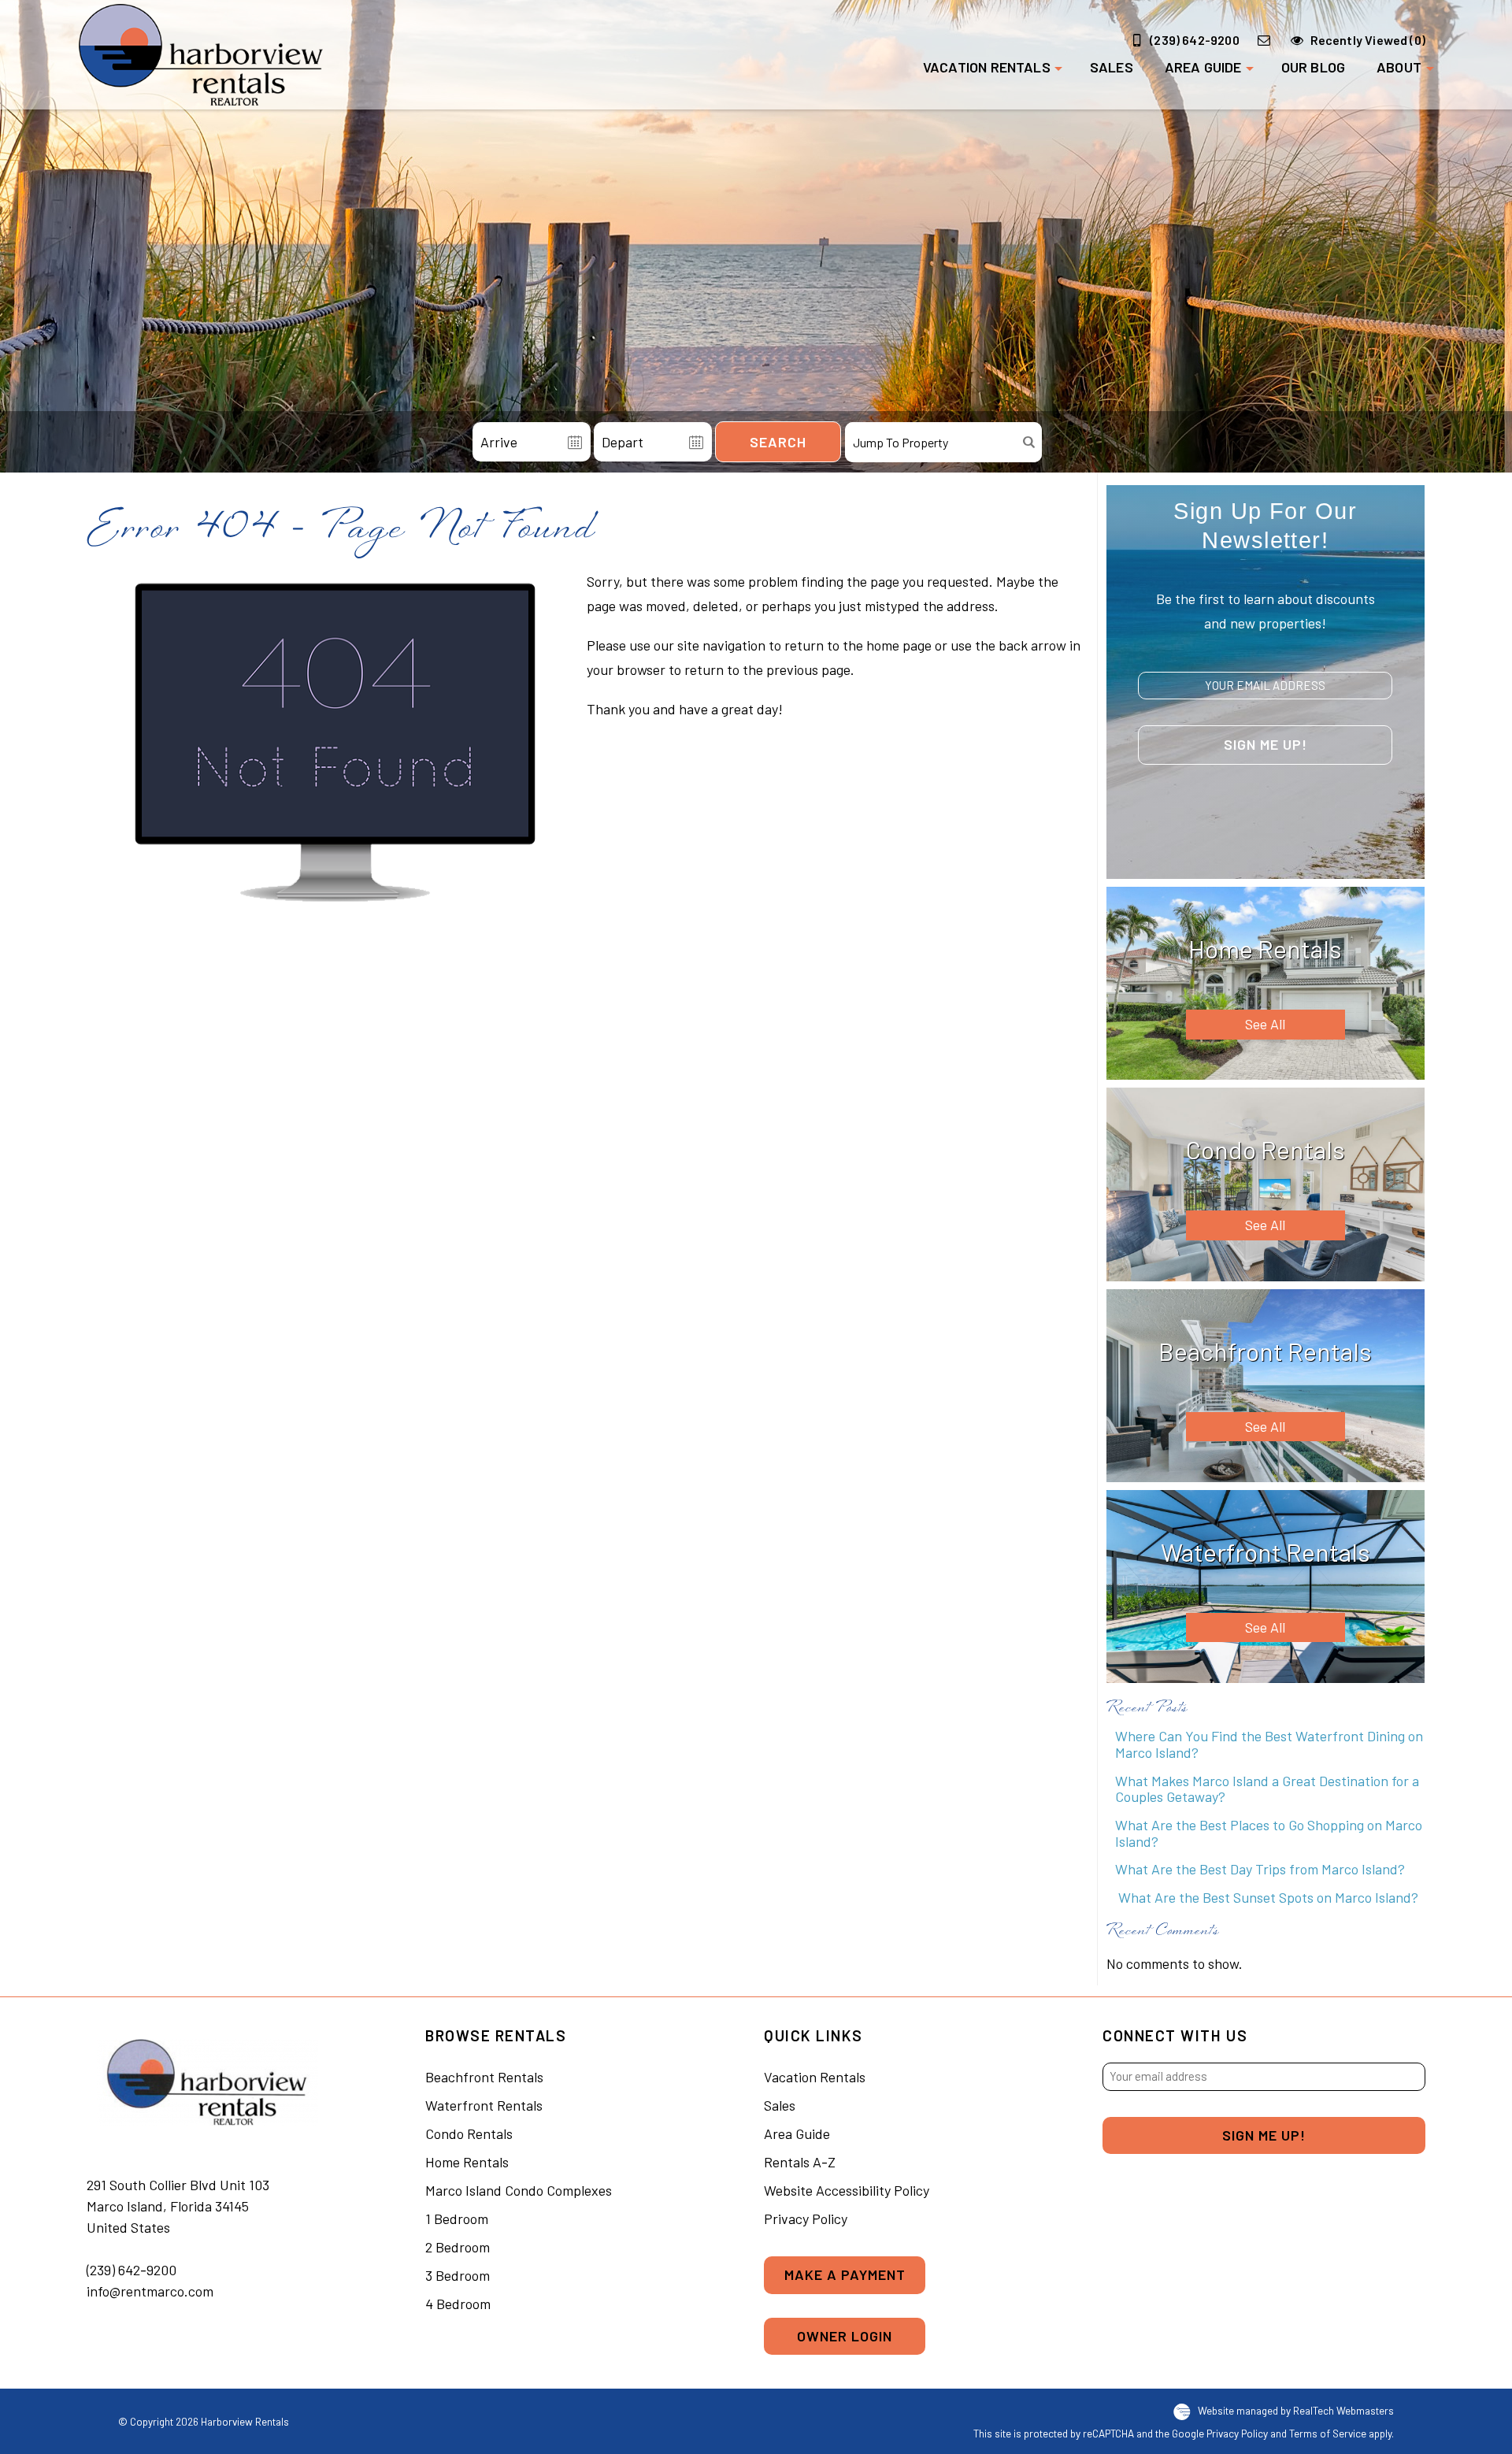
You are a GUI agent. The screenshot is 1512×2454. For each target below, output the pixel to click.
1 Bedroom (457, 2219)
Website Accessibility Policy (847, 2190)
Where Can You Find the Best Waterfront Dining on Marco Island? (1269, 1744)
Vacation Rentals (987, 67)
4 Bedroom (458, 2304)
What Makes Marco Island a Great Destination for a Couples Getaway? (1267, 1789)
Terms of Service (1328, 2433)
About (1399, 67)
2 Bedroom (458, 2247)
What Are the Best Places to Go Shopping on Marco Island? (1269, 1833)
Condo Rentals (469, 2133)
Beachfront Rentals (484, 2077)
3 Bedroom (458, 2275)
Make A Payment (845, 2274)
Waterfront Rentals (484, 2105)
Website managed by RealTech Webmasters (1296, 2410)
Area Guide (1203, 67)
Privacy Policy (806, 2219)
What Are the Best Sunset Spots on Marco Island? (1267, 1897)
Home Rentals (467, 2162)
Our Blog (1313, 67)
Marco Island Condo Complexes (519, 2190)
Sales (1112, 67)
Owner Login (845, 2336)
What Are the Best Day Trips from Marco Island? (1260, 1869)
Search (778, 442)
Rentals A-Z (800, 2162)
